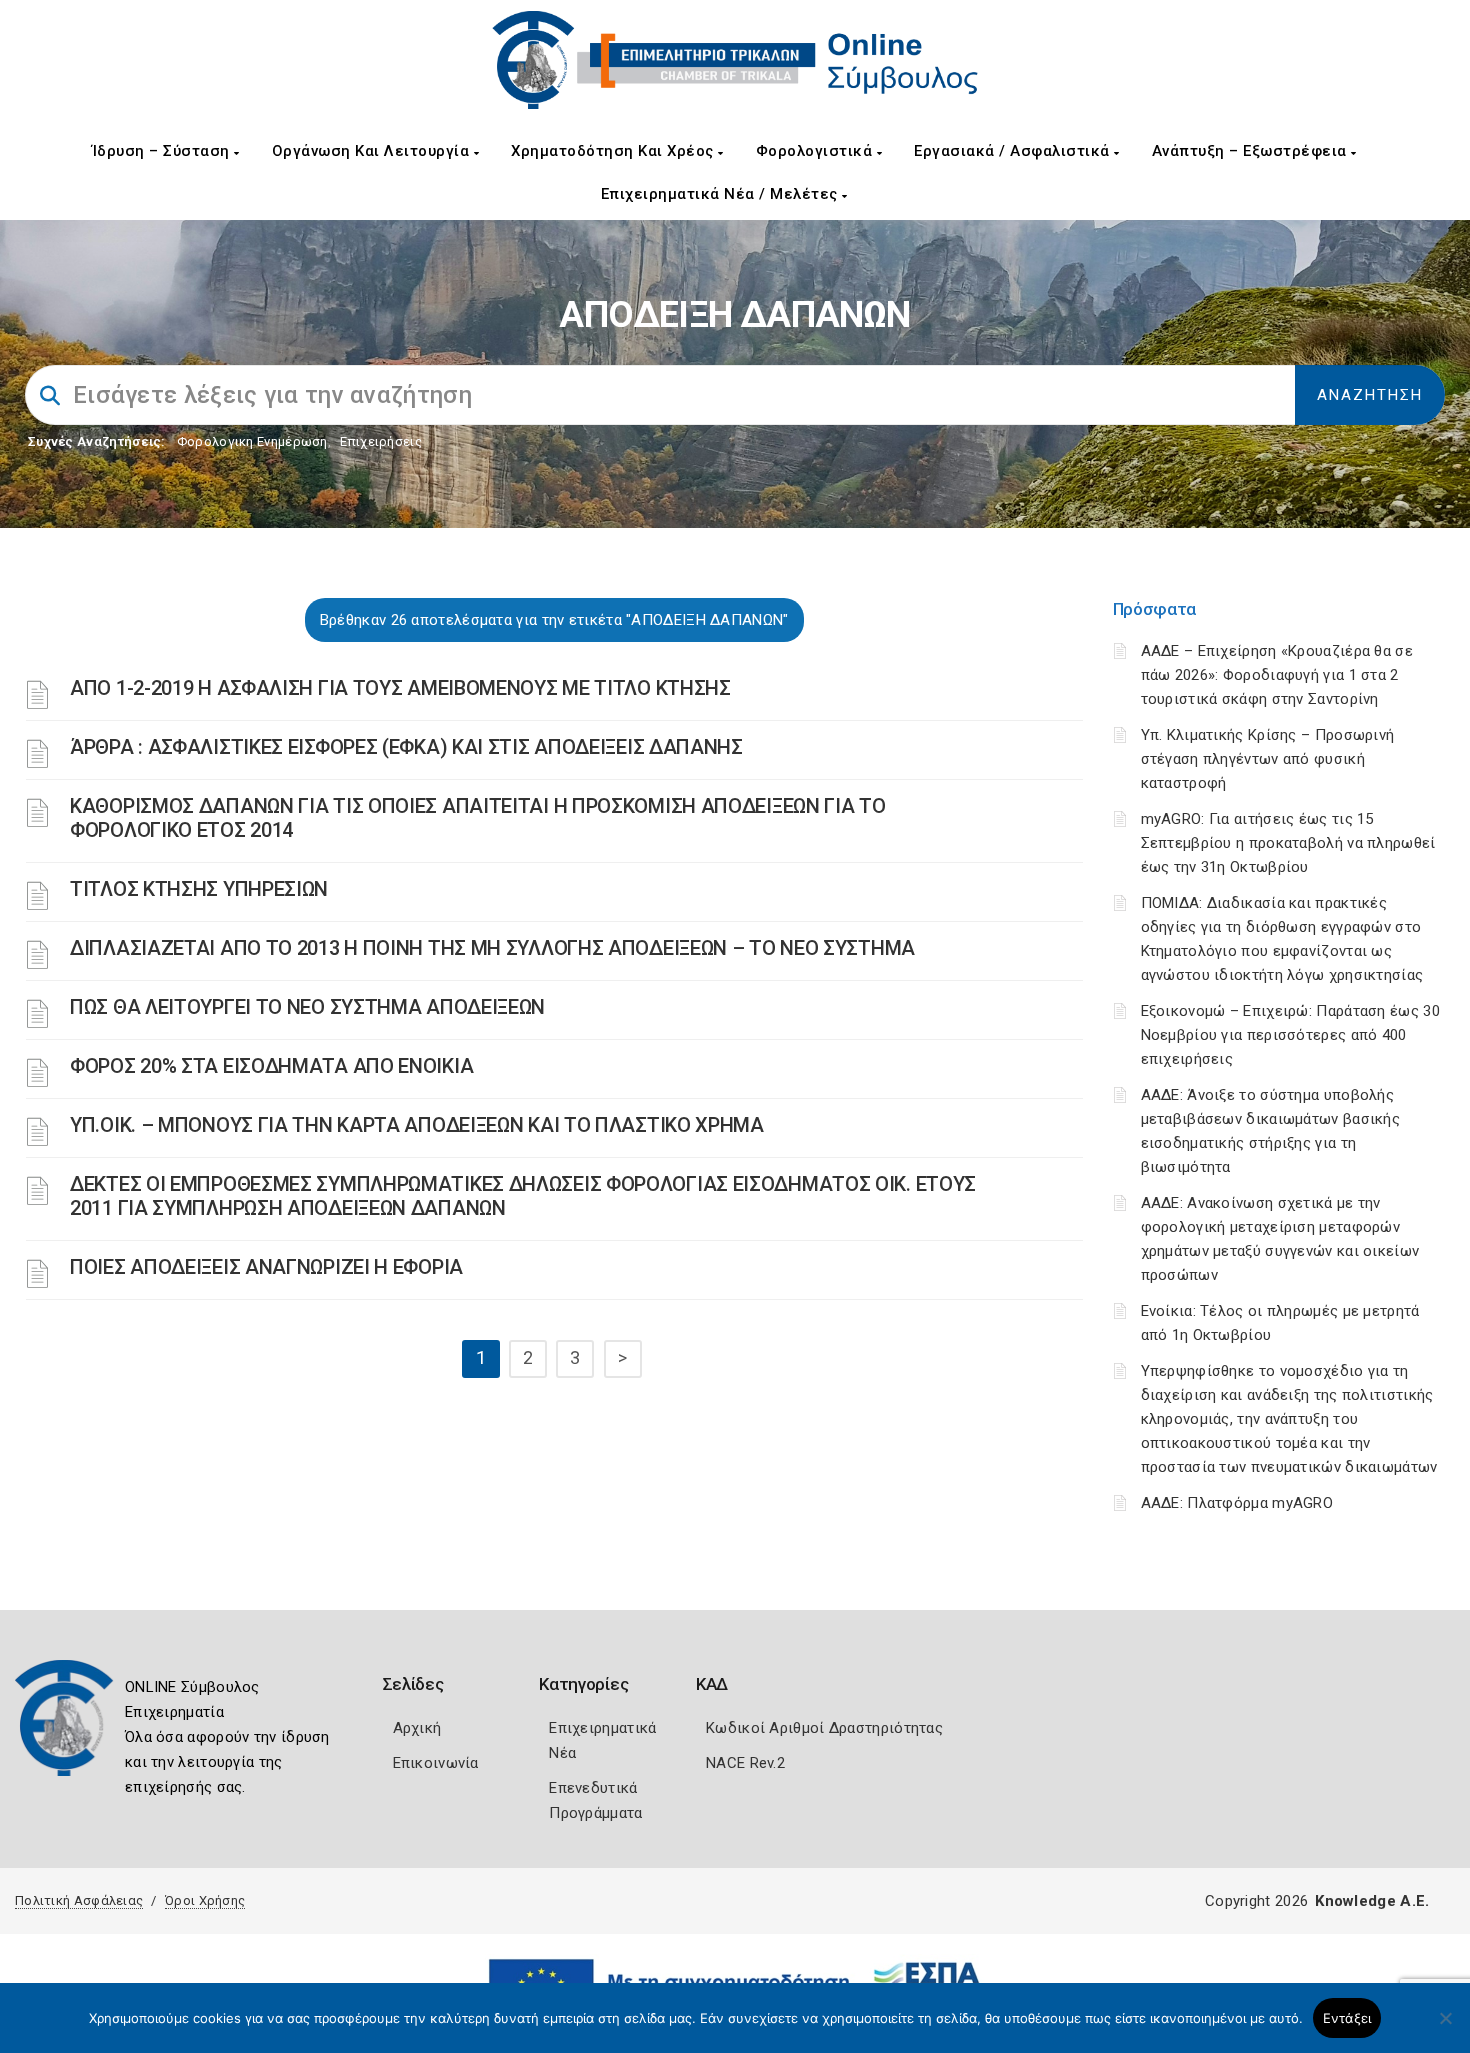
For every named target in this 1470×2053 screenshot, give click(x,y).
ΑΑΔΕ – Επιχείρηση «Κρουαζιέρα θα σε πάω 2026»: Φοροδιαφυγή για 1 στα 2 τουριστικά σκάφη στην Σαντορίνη (1277, 675)
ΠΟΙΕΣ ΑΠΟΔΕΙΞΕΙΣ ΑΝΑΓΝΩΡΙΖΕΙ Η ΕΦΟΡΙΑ (266, 1267)
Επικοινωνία (436, 1763)
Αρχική (417, 1728)
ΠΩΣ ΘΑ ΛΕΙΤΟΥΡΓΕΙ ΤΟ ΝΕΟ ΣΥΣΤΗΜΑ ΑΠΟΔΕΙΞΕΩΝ (307, 1007)
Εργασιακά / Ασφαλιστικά (1014, 151)
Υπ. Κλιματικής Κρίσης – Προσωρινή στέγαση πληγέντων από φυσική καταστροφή (1268, 759)
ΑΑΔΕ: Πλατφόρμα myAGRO (1237, 1503)
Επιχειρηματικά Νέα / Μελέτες (722, 194)
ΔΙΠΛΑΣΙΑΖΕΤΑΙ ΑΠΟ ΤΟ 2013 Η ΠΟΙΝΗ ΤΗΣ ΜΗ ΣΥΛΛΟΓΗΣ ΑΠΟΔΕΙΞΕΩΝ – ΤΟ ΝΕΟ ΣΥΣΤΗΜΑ (492, 948)
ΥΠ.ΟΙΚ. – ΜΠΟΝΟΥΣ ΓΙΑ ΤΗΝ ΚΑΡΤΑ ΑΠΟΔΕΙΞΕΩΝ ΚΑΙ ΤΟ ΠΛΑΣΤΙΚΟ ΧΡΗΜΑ (417, 1125)
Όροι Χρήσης (205, 1900)
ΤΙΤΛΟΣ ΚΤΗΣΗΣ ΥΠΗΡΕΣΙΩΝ (199, 889)
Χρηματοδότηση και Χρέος (614, 151)
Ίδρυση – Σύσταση (163, 151)
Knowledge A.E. (1372, 1901)
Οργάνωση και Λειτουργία (373, 151)
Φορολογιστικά (816, 151)
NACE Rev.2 (745, 1763)
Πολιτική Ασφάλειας (79, 1900)
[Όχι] (1445, 2028)
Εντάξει (1347, 2018)
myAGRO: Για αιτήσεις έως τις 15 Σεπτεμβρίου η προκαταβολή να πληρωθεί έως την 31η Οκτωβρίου (1288, 843)
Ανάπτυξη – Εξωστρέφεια (1252, 151)
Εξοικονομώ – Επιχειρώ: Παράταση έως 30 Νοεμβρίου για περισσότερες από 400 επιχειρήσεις (1290, 1035)
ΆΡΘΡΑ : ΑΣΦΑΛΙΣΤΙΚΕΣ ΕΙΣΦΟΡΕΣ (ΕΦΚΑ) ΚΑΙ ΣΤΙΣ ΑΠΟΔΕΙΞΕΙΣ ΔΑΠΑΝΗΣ (406, 747)
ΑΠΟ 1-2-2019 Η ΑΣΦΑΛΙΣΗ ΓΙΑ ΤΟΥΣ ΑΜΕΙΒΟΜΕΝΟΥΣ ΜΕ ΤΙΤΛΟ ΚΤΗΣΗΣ (400, 688)
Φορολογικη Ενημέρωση (252, 441)
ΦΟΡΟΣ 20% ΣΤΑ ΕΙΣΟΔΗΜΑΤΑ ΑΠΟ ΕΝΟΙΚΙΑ (271, 1066)
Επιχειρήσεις (381, 441)
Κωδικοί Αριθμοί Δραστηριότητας (824, 1728)
